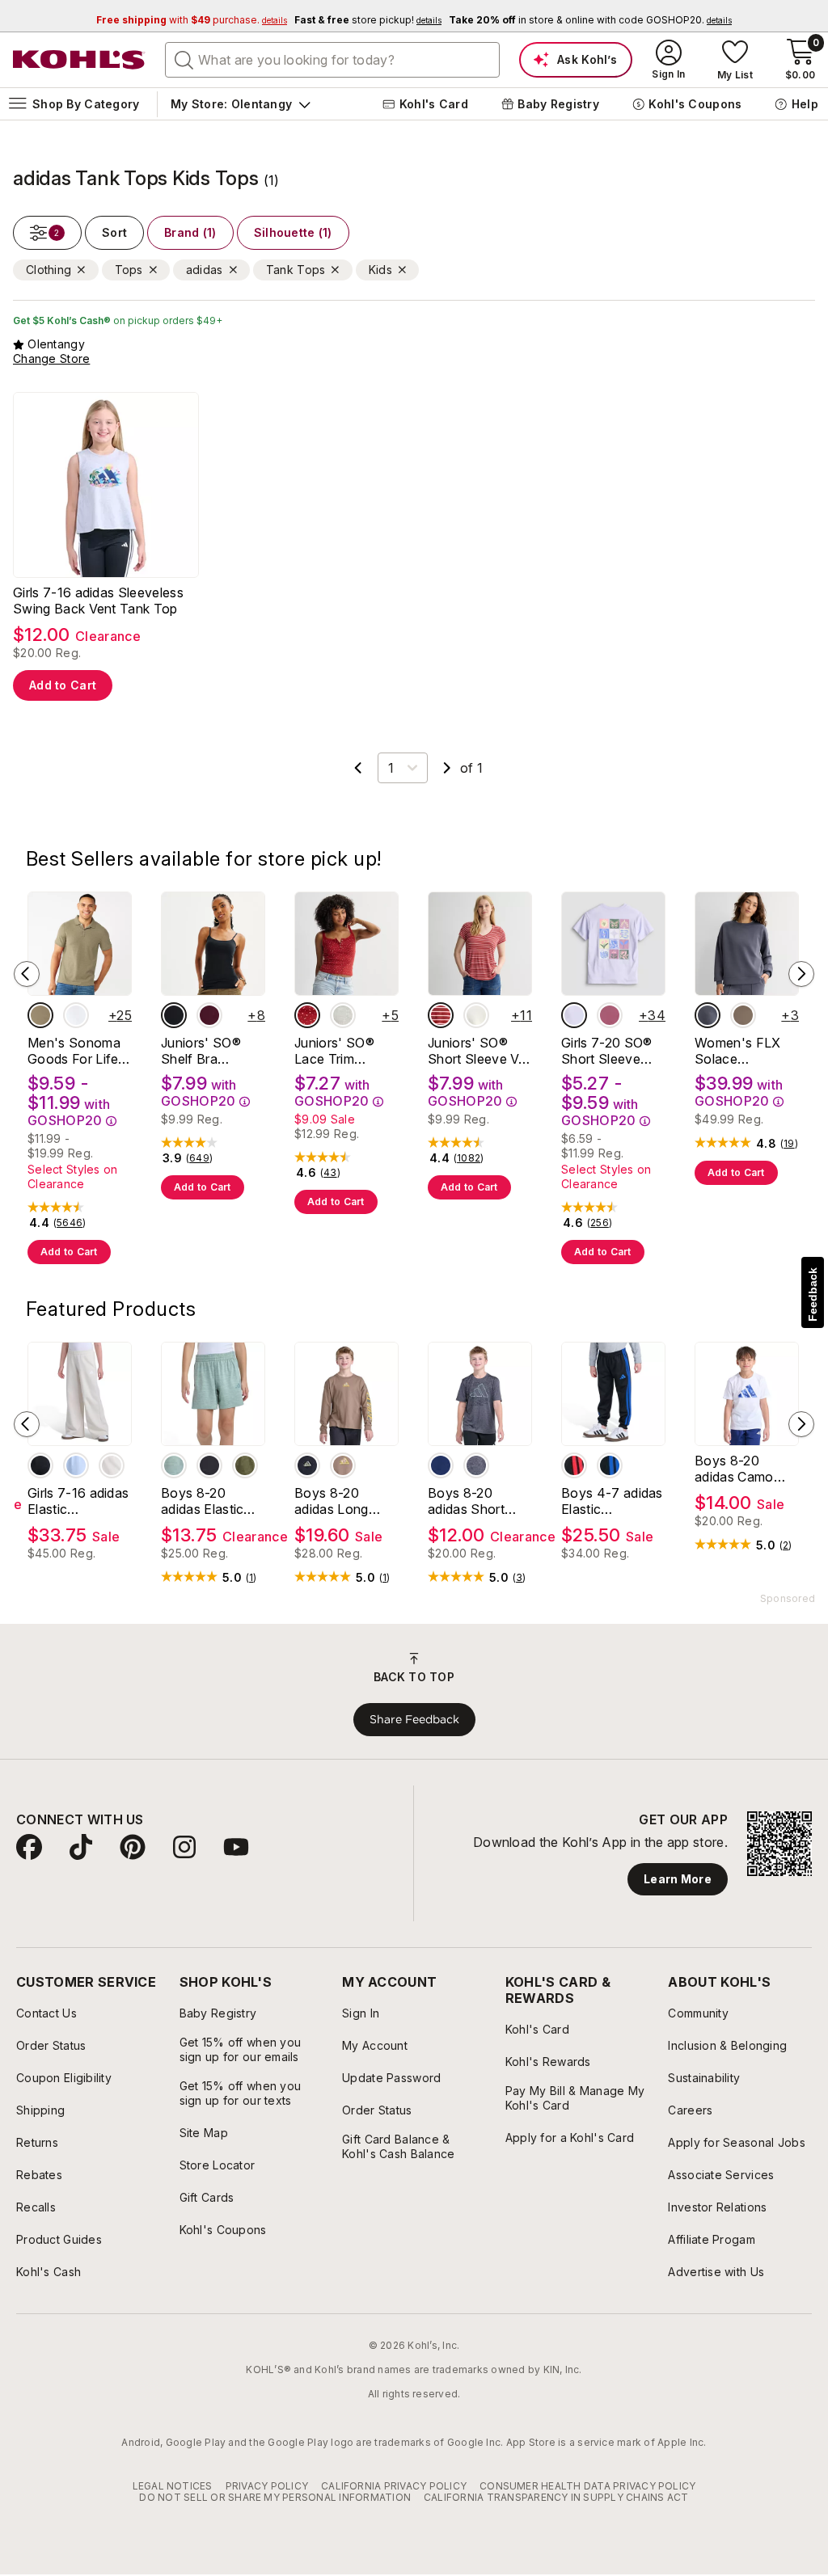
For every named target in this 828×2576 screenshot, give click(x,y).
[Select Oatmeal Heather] (476, 1015)
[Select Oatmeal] (112, 1465)
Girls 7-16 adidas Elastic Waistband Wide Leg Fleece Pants (78, 1501)
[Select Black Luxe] (174, 1015)
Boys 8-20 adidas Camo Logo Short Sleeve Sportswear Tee (743, 1469)
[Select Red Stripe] (441, 1015)
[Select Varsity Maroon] (209, 1015)
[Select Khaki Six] (343, 1465)
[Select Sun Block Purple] (574, 1015)
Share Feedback (414, 1719)
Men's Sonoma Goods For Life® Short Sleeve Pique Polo (78, 1051)
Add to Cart (63, 685)
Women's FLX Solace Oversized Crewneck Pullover (738, 1051)
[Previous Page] (358, 768)
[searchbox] (332, 60)
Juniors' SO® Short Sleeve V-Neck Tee (476, 1051)
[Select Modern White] (76, 1015)
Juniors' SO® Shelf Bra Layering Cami (204, 1051)
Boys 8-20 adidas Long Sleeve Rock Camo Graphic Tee (338, 1501)
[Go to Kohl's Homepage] (79, 60)
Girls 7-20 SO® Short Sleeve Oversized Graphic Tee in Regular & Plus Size (606, 1051)
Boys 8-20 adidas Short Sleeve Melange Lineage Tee (476, 1501)
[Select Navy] (708, 1015)
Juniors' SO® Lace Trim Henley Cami (334, 1051)
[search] (184, 59)
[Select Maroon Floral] (307, 1015)
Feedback (813, 1294)
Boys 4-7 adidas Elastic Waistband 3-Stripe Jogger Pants (612, 1501)
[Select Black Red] (574, 1465)
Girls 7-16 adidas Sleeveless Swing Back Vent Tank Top (98, 601)
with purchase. (192, 20)
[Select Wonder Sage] (174, 1465)
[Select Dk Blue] (441, 1465)
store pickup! (368, 20)
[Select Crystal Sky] (76, 1465)
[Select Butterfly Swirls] (610, 1015)
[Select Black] (40, 1465)
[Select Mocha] (743, 1015)
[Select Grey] (209, 1465)
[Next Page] (447, 768)
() (70, 1223)
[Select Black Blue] (610, 1465)
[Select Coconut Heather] (343, 1015)
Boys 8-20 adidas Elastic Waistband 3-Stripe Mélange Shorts (206, 1501)
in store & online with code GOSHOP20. (590, 20)
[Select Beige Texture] (40, 1015)
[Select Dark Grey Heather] (476, 1465)
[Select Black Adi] (307, 1465)
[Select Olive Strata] (245, 1465)
